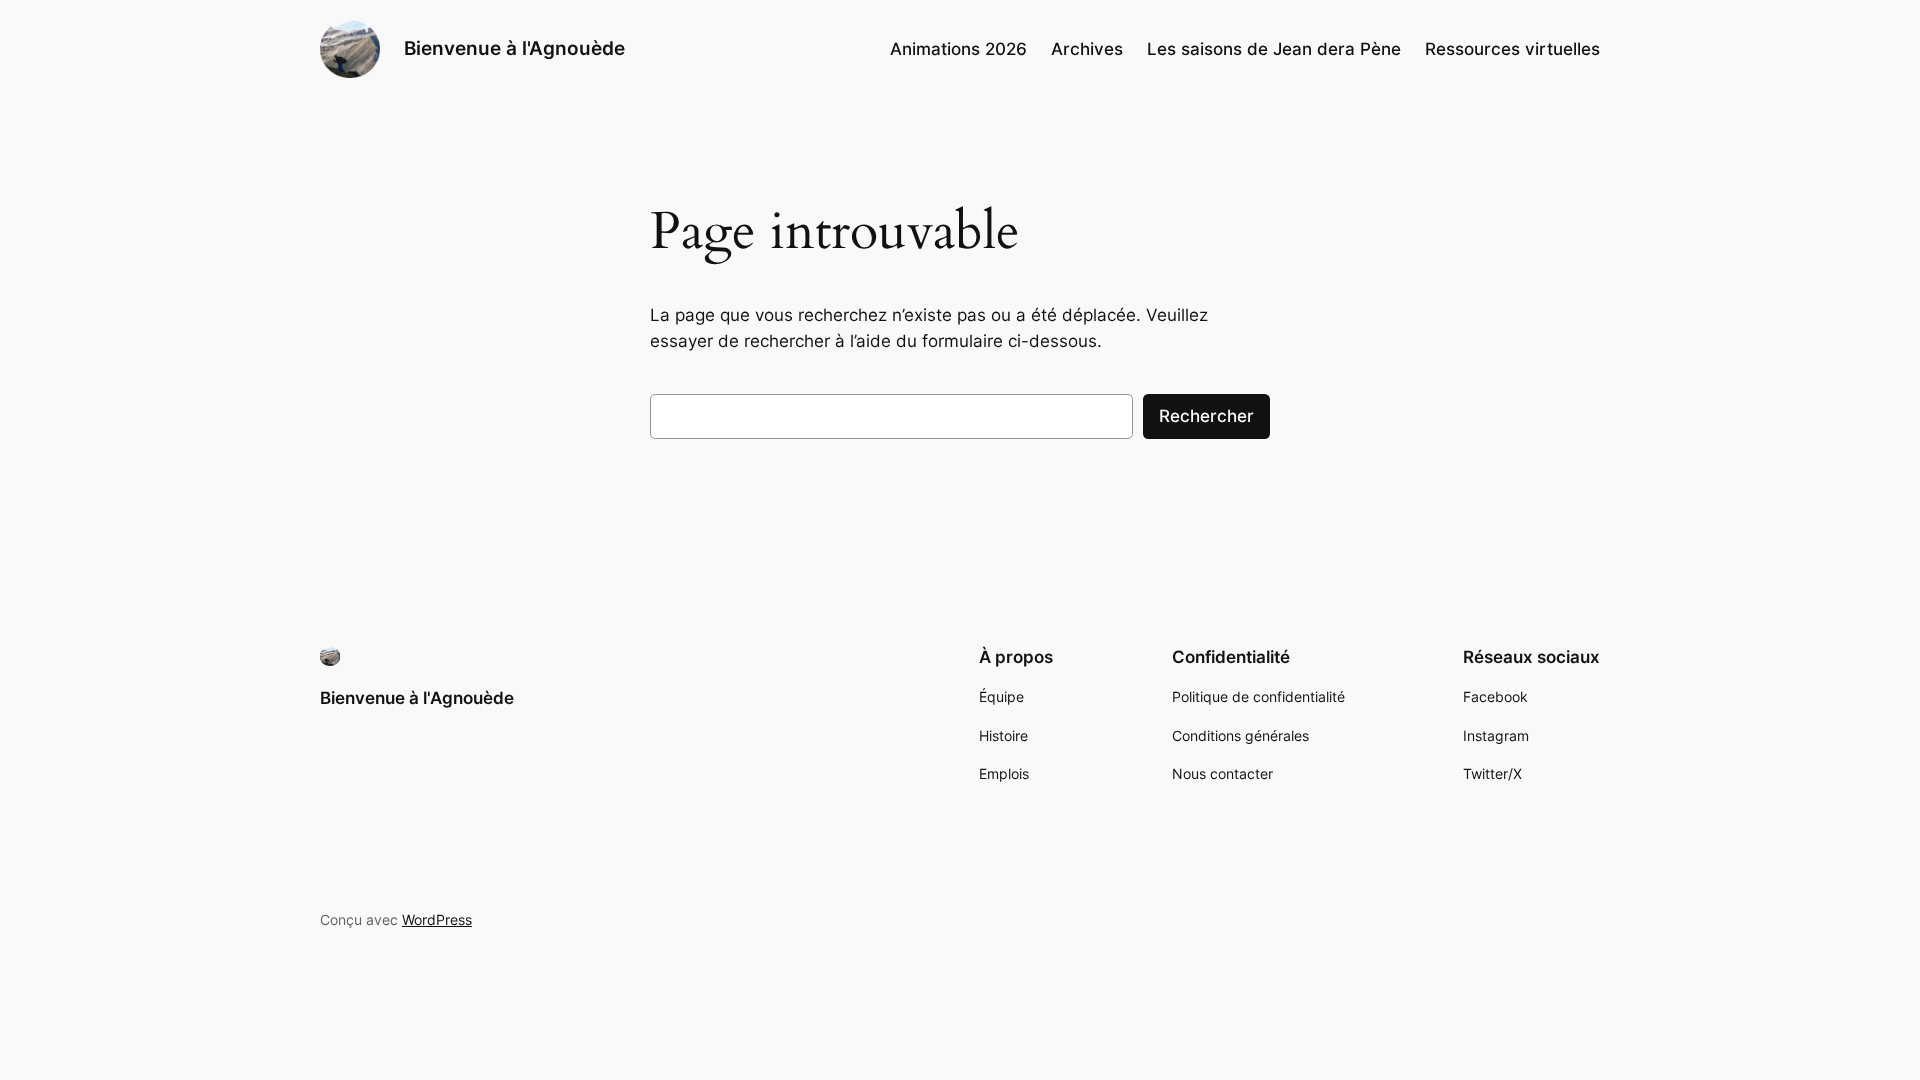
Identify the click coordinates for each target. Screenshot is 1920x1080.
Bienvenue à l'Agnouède (514, 48)
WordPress (437, 919)
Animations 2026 (958, 49)
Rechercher (1206, 416)
